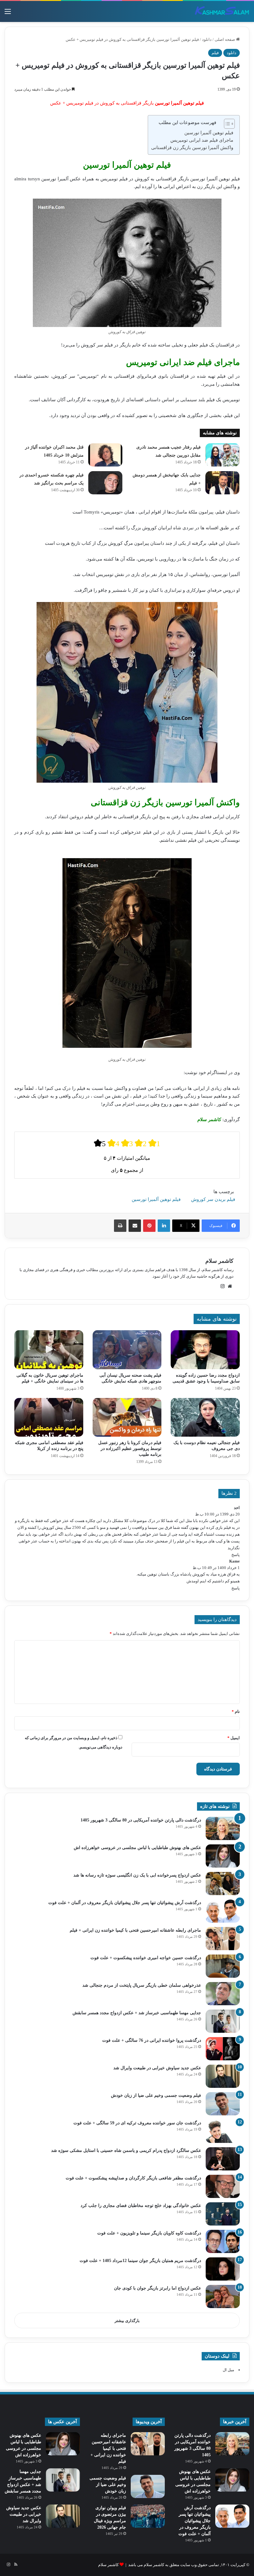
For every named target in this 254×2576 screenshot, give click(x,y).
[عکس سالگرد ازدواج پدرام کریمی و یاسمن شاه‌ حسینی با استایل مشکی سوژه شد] (223, 2159)
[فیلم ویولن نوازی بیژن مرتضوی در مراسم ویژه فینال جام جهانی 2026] (148, 2516)
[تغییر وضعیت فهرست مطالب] (226, 124)
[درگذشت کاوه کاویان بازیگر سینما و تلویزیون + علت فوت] (223, 2241)
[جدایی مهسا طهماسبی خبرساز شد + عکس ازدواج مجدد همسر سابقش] (223, 2021)
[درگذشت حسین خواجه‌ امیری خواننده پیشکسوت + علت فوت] (223, 1966)
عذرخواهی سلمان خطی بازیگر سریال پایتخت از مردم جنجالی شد (142, 1985)
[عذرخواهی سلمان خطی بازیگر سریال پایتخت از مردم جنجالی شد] (223, 1994)
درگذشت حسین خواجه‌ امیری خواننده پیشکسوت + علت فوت (146, 1958)
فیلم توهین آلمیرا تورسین (209, 133)
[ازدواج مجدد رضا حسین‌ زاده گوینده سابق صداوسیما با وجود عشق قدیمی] (205, 1350)
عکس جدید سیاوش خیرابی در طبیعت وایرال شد (157, 2068)
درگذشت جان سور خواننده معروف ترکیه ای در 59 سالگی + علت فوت (137, 2123)
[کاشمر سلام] (222, 11)
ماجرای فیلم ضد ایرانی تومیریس (202, 140)
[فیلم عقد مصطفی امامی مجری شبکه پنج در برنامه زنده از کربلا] (49, 1417)
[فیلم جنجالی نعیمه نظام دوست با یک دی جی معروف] (205, 1417)
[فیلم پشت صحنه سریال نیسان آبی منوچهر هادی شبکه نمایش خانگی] (127, 1350)
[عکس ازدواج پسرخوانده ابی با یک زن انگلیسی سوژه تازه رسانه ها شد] (223, 1884)
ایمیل (234, 1738)
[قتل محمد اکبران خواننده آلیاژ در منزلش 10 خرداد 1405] (105, 455)
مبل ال (228, 2370)
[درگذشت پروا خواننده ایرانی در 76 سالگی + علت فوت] (223, 2049)
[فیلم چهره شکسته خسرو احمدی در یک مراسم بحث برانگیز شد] (105, 483)
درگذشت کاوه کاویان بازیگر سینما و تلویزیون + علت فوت (149, 2233)
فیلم (215, 53)
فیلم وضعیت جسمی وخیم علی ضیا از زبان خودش (156, 2095)
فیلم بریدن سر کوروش (213, 1199)
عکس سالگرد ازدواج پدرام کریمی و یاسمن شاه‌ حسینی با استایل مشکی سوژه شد (126, 2150)
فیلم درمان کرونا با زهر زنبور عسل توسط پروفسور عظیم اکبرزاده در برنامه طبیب (130, 1449)
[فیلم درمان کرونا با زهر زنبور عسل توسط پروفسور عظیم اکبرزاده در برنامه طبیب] (127, 1417)
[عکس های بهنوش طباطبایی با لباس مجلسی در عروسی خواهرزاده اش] (223, 1856)
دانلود (207, 39)
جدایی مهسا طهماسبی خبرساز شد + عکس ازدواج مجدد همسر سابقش (137, 2013)
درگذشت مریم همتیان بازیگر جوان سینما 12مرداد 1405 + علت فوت (140, 2261)
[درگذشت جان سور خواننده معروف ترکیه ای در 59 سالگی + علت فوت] (223, 2131)
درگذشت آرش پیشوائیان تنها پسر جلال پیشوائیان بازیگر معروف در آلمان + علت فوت (125, 1903)
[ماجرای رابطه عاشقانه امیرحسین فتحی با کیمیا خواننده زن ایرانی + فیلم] (223, 1939)
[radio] (100, 1143)
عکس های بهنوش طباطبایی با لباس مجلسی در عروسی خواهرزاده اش (137, 1848)
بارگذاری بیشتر (127, 2321)
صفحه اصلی (225, 39)
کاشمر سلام (219, 1261)
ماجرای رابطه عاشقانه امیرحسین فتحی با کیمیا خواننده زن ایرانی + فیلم (135, 1930)
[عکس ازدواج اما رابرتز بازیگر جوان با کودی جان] (223, 2296)
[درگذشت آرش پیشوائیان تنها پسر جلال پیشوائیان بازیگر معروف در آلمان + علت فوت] (223, 1911)
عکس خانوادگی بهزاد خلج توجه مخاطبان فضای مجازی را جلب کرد (141, 2206)
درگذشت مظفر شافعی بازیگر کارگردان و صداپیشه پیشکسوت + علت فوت (133, 2178)
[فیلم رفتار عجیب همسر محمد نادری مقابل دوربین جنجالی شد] (222, 455)
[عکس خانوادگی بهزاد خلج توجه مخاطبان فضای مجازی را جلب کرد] (223, 2214)
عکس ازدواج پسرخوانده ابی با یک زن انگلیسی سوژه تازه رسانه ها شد (137, 1875)
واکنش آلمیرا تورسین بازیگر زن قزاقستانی (192, 148)
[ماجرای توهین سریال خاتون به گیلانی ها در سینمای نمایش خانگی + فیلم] (49, 1350)
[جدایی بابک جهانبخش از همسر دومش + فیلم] (222, 483)
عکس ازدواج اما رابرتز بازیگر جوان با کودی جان (158, 2288)
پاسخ (236, 1555)
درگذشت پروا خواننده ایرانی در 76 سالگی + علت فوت (152, 2040)
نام (236, 1712)
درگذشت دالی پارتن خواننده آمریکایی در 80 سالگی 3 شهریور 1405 (141, 1820)
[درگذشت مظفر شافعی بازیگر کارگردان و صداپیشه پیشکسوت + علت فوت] (223, 2186)
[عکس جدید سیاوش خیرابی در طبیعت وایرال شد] (223, 2076)
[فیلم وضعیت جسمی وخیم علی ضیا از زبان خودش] (223, 2104)
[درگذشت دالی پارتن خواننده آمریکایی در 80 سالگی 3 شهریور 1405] (223, 1828)
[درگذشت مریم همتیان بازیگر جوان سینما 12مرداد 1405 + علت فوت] (223, 2269)
